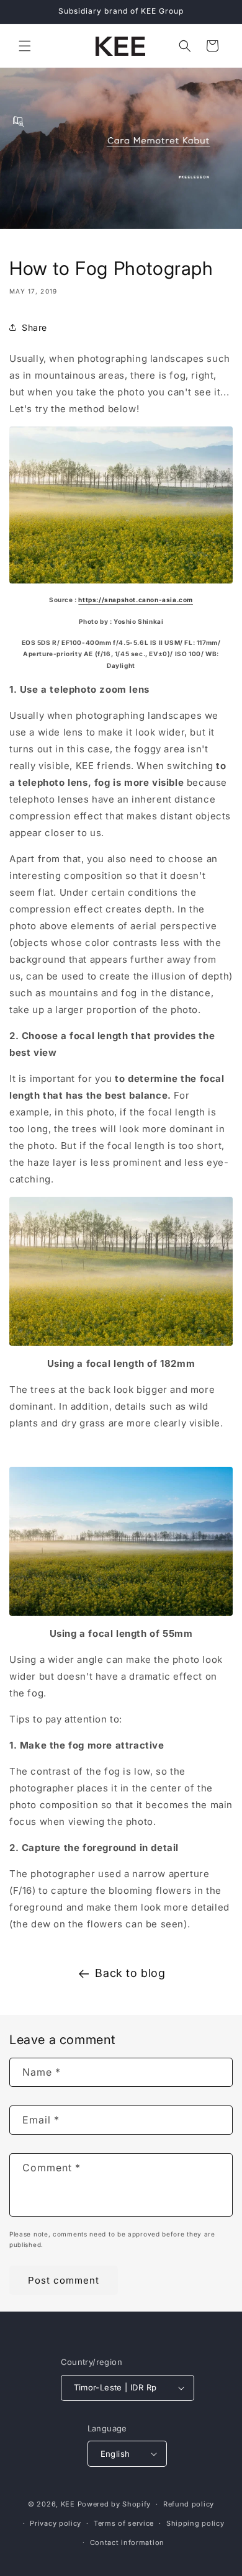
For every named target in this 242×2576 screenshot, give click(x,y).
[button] (25, 46)
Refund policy (189, 2504)
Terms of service (124, 2523)
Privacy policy (56, 2523)
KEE (68, 2504)
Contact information (127, 2542)
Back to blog (130, 1973)
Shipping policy (195, 2523)
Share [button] (34, 327)
